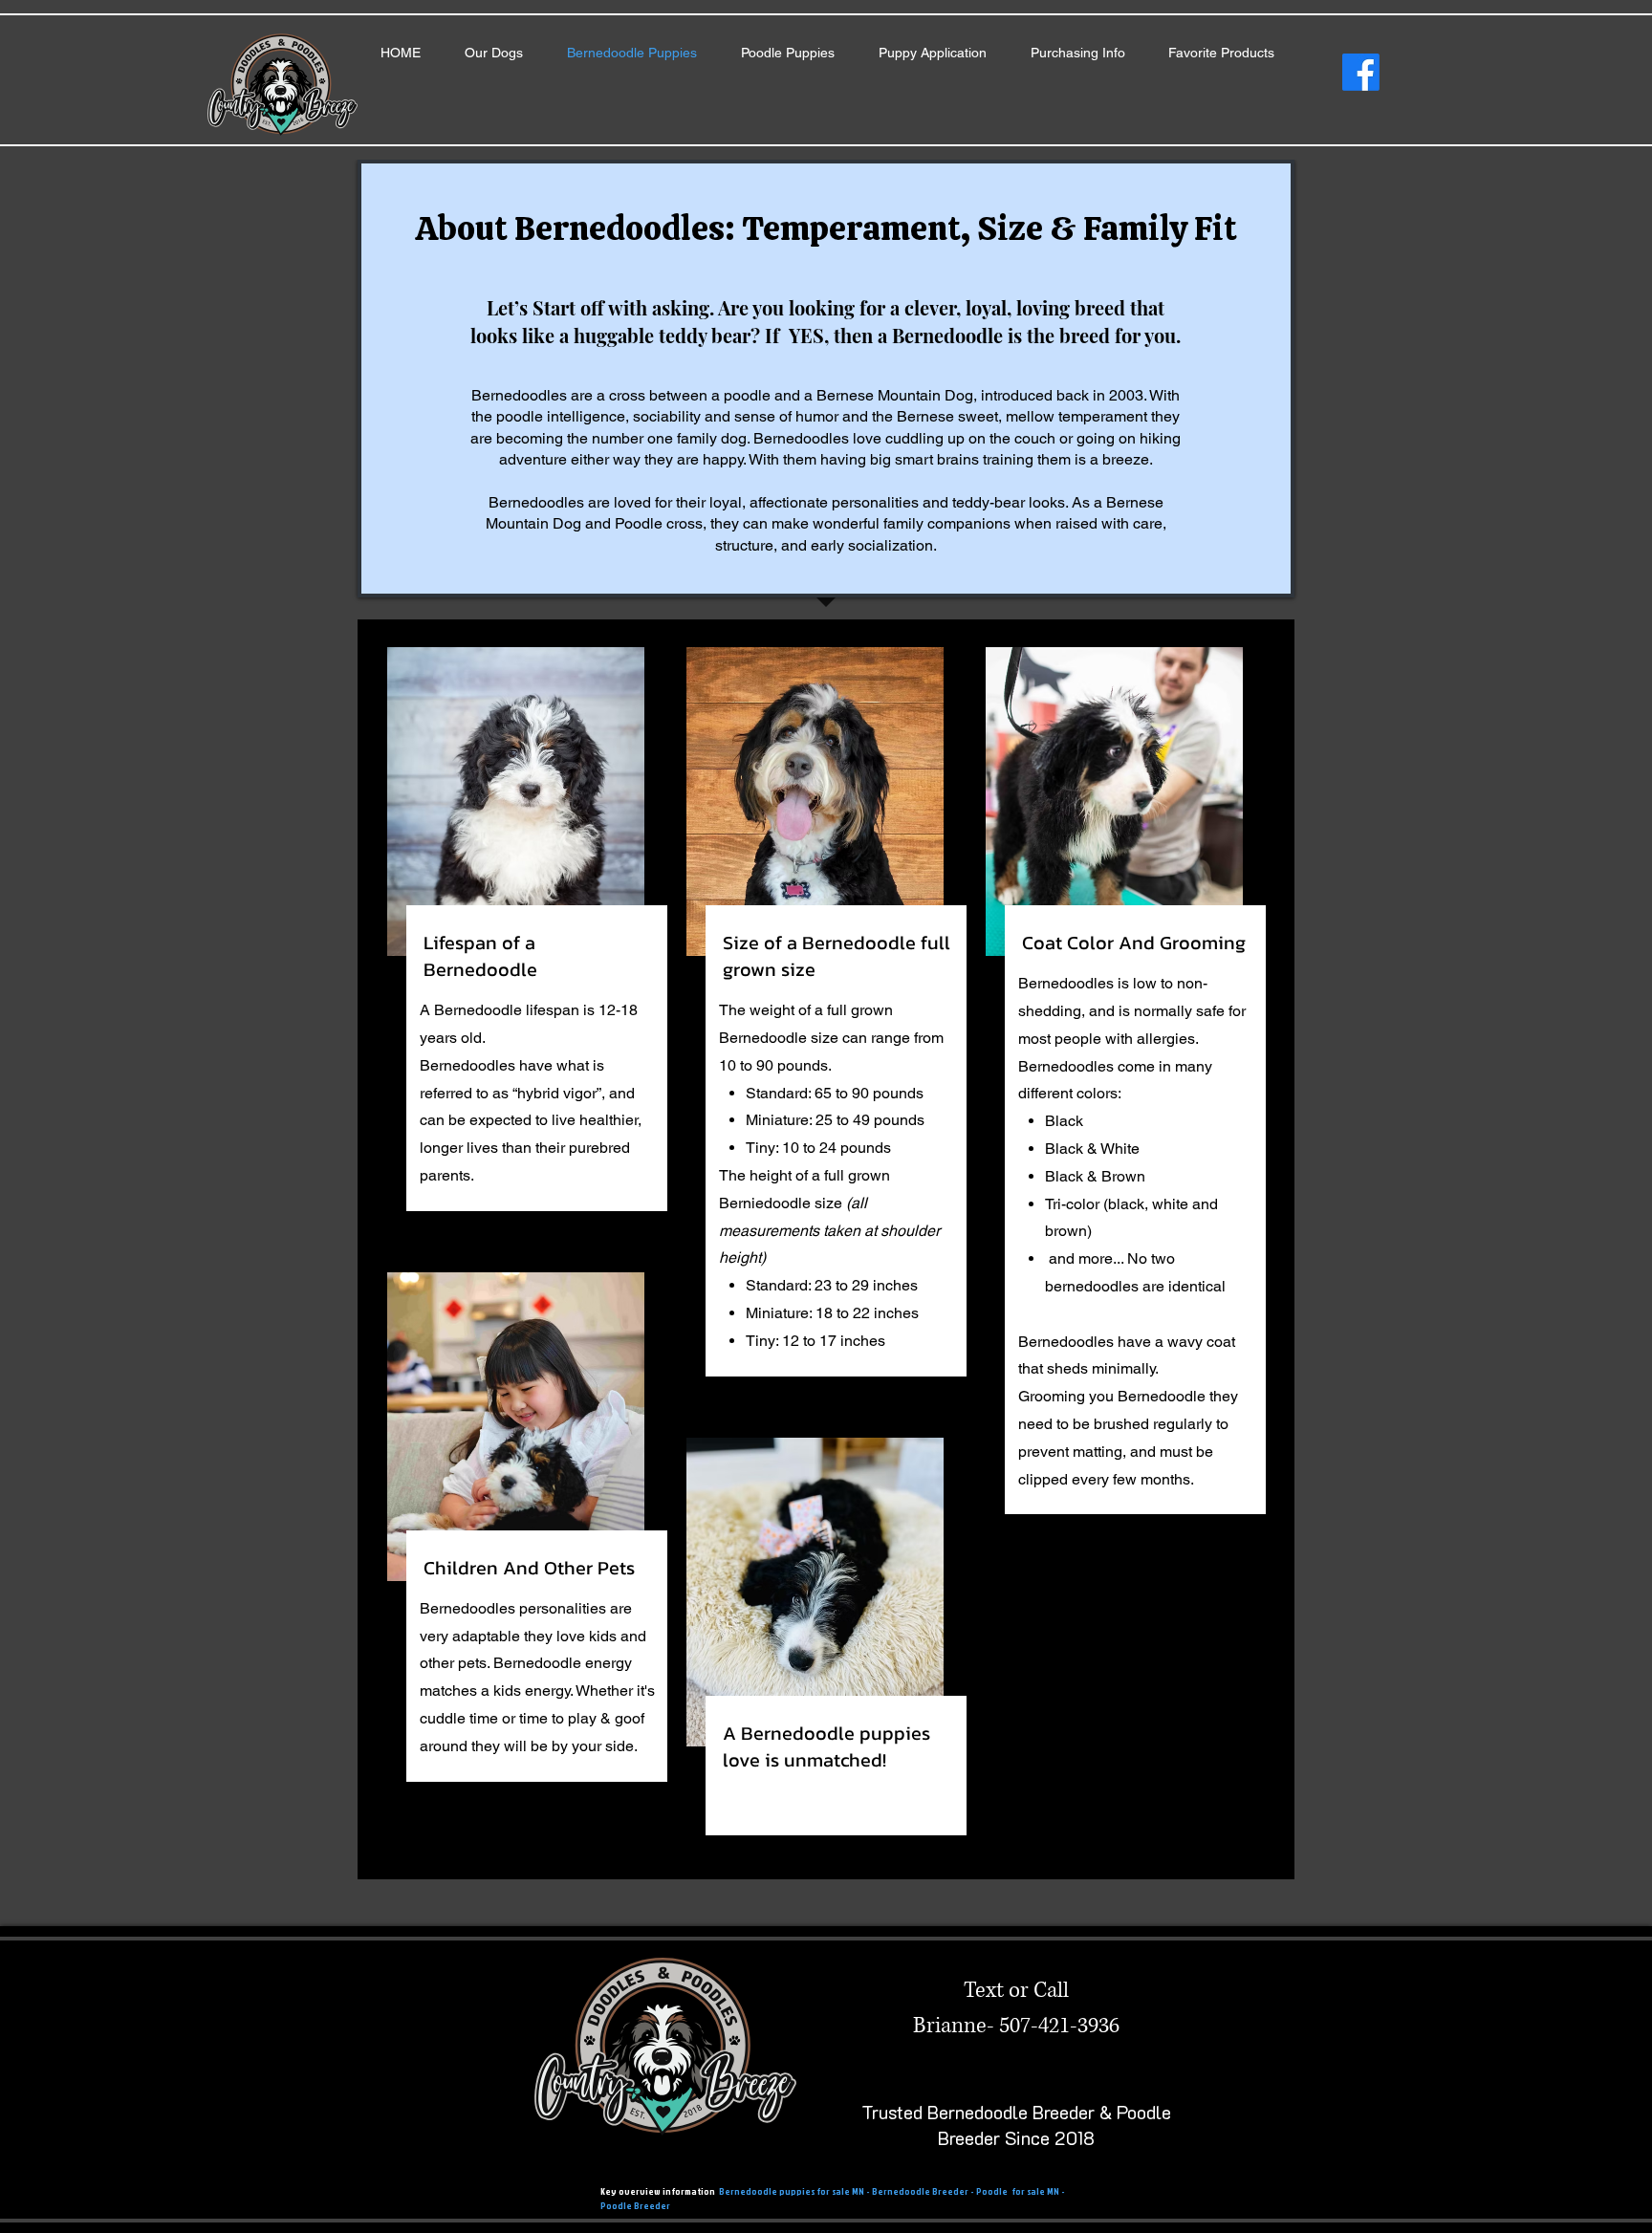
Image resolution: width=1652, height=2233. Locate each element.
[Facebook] (1361, 72)
